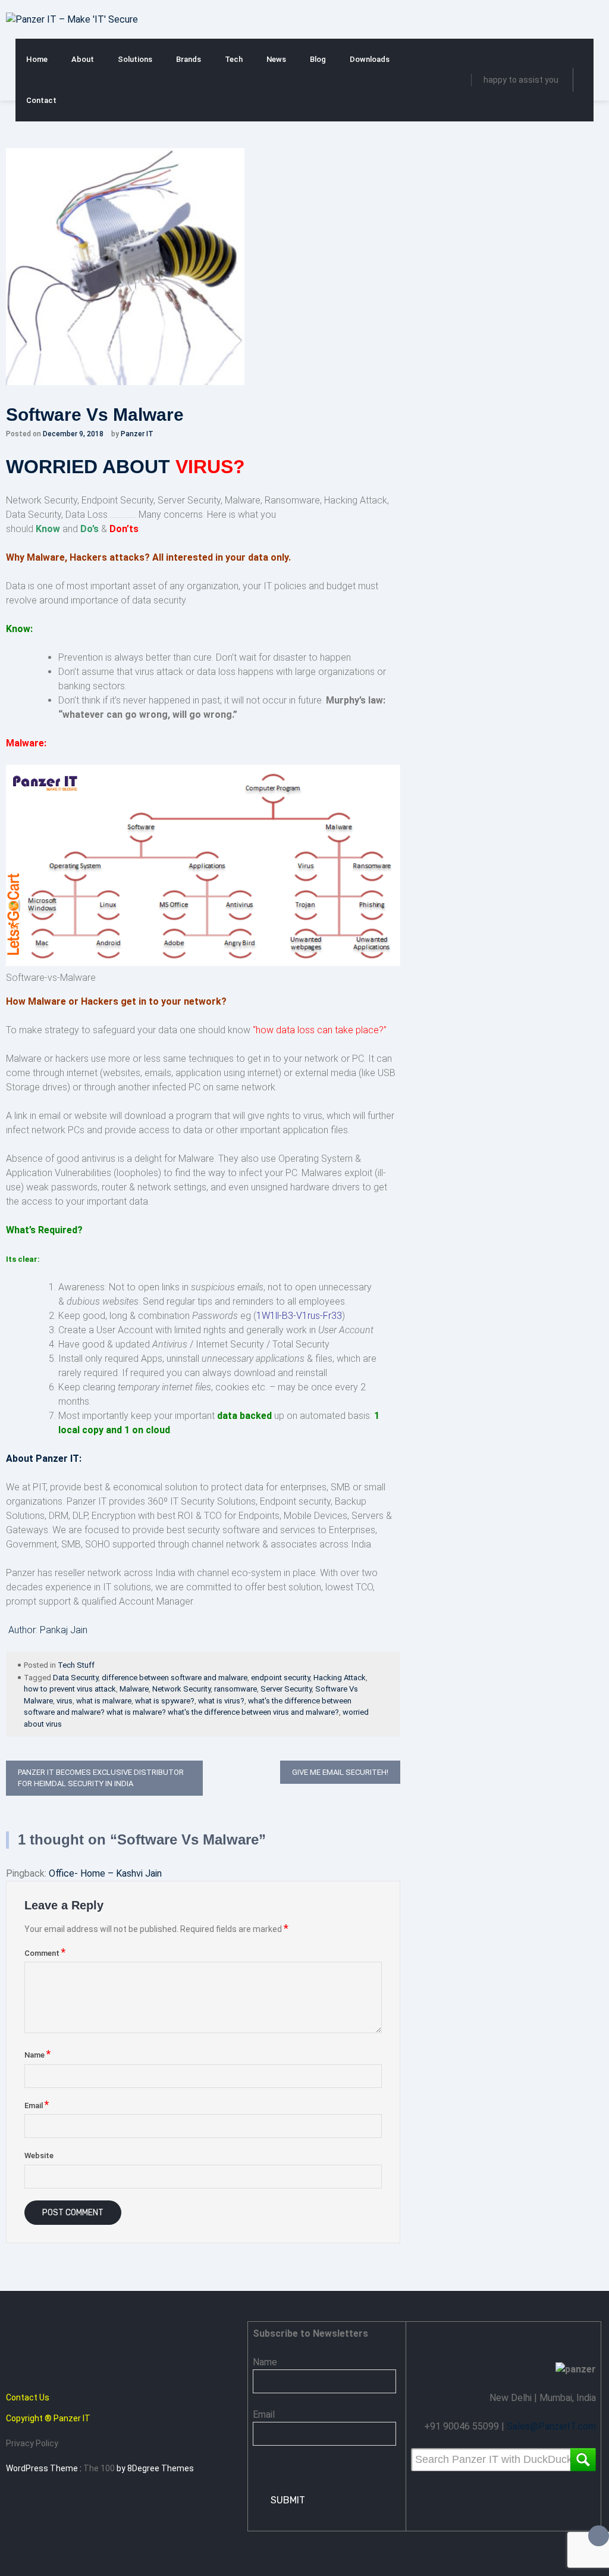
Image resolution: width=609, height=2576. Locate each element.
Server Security (286, 1689)
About (83, 59)
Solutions (135, 59)
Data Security (76, 1678)
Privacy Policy (32, 2443)
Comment (45, 1953)
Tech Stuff (76, 1665)
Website (39, 2155)
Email (37, 2105)
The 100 (100, 2468)
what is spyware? (165, 1701)
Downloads (370, 59)
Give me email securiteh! (340, 1772)
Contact (41, 100)
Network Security (181, 1689)
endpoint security (280, 1678)
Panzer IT (137, 434)
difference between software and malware (175, 1678)
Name (37, 2055)
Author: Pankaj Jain (48, 1630)
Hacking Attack (340, 1678)
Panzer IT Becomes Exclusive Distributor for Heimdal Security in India (101, 1778)
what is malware (104, 1701)
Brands (189, 59)
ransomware (236, 1689)
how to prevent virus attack (70, 1689)
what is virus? (221, 1701)
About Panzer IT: (44, 1459)
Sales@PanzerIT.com (551, 2426)
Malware (134, 1689)
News (276, 59)
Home (37, 59)
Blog (318, 59)
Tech (234, 59)
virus (65, 1701)
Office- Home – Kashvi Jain (105, 1873)
